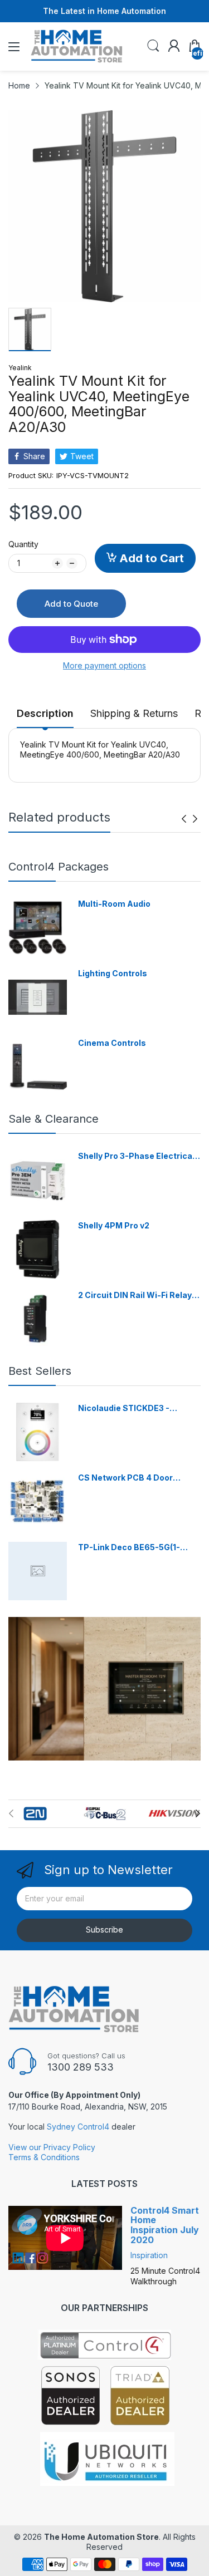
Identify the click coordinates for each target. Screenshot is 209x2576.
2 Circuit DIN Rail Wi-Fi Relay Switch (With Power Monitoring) (135, 1296)
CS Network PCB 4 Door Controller (125, 1478)
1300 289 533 (81, 2067)
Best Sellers (40, 1371)
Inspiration (149, 2255)
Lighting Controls (113, 973)
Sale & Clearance (54, 1119)
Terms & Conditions (44, 2157)
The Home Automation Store (101, 2537)
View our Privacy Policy (52, 2147)
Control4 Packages (59, 867)
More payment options (104, 665)
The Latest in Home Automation (104, 11)
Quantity (23, 544)
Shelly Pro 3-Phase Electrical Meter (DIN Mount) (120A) (136, 1156)
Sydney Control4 (78, 2127)
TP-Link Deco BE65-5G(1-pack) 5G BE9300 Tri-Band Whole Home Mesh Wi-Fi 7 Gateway (131, 1548)
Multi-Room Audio (114, 904)
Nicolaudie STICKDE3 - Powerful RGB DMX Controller (137, 1409)
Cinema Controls (112, 1043)
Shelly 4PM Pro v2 (114, 1225)
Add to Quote (71, 604)
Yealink (20, 368)
